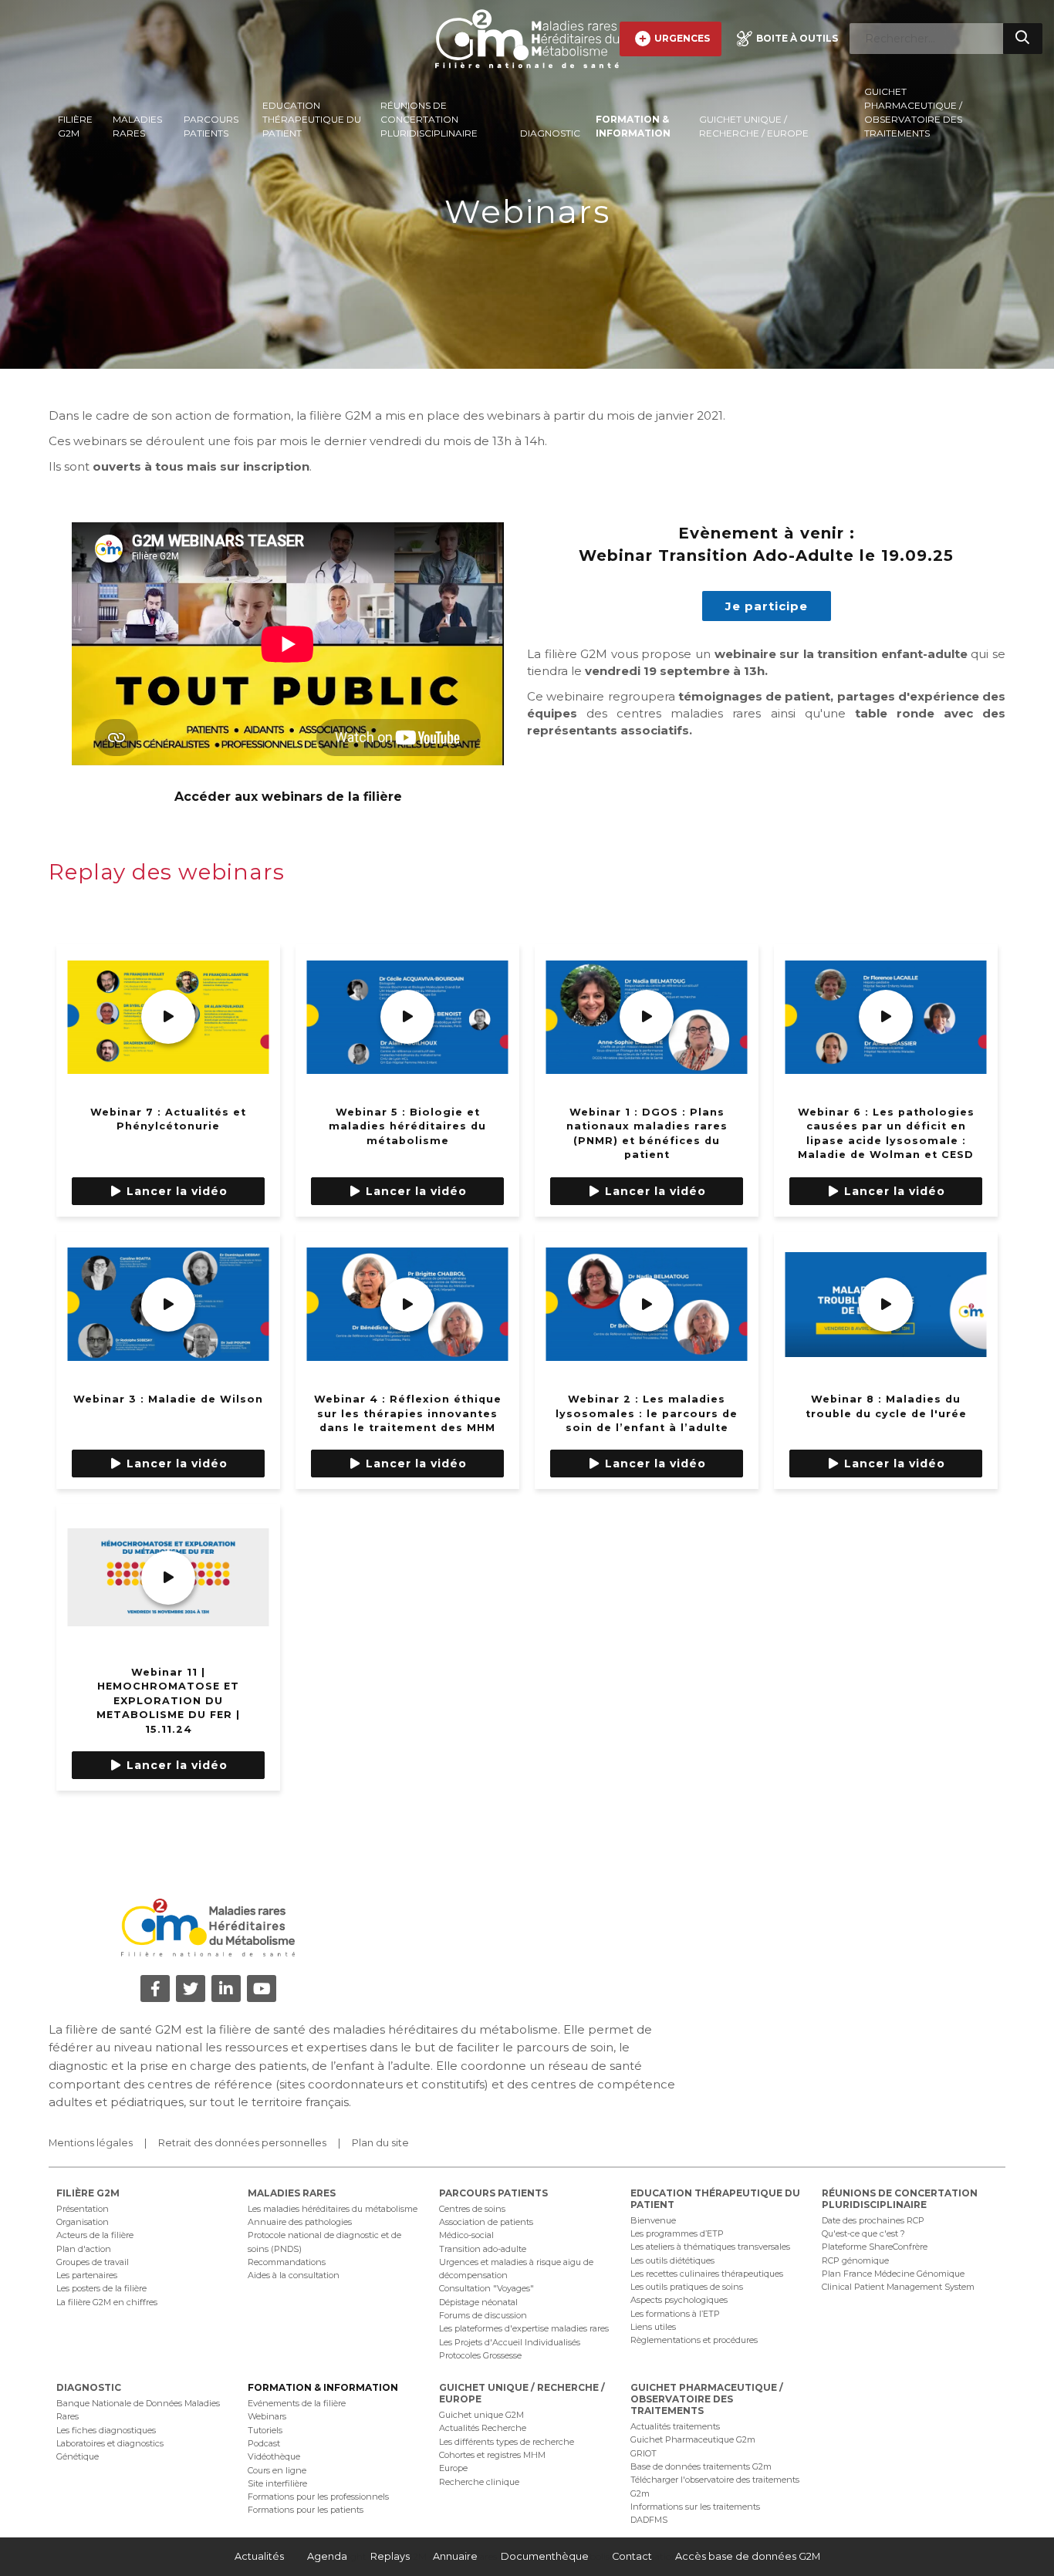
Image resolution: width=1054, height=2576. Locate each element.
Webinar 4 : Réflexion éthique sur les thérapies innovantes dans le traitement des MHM (408, 1413)
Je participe (767, 606)
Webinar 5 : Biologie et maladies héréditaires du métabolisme (407, 1126)
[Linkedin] (226, 1989)
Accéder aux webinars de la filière (288, 797)
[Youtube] (262, 1989)
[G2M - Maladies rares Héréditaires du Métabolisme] (527, 39)
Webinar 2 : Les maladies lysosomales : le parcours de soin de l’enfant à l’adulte (647, 1413)
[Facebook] (155, 1989)
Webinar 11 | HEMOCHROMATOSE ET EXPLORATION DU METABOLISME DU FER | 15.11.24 (168, 1701)
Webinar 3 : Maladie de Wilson (168, 1399)
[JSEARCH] (1023, 39)
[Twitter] (191, 1989)
